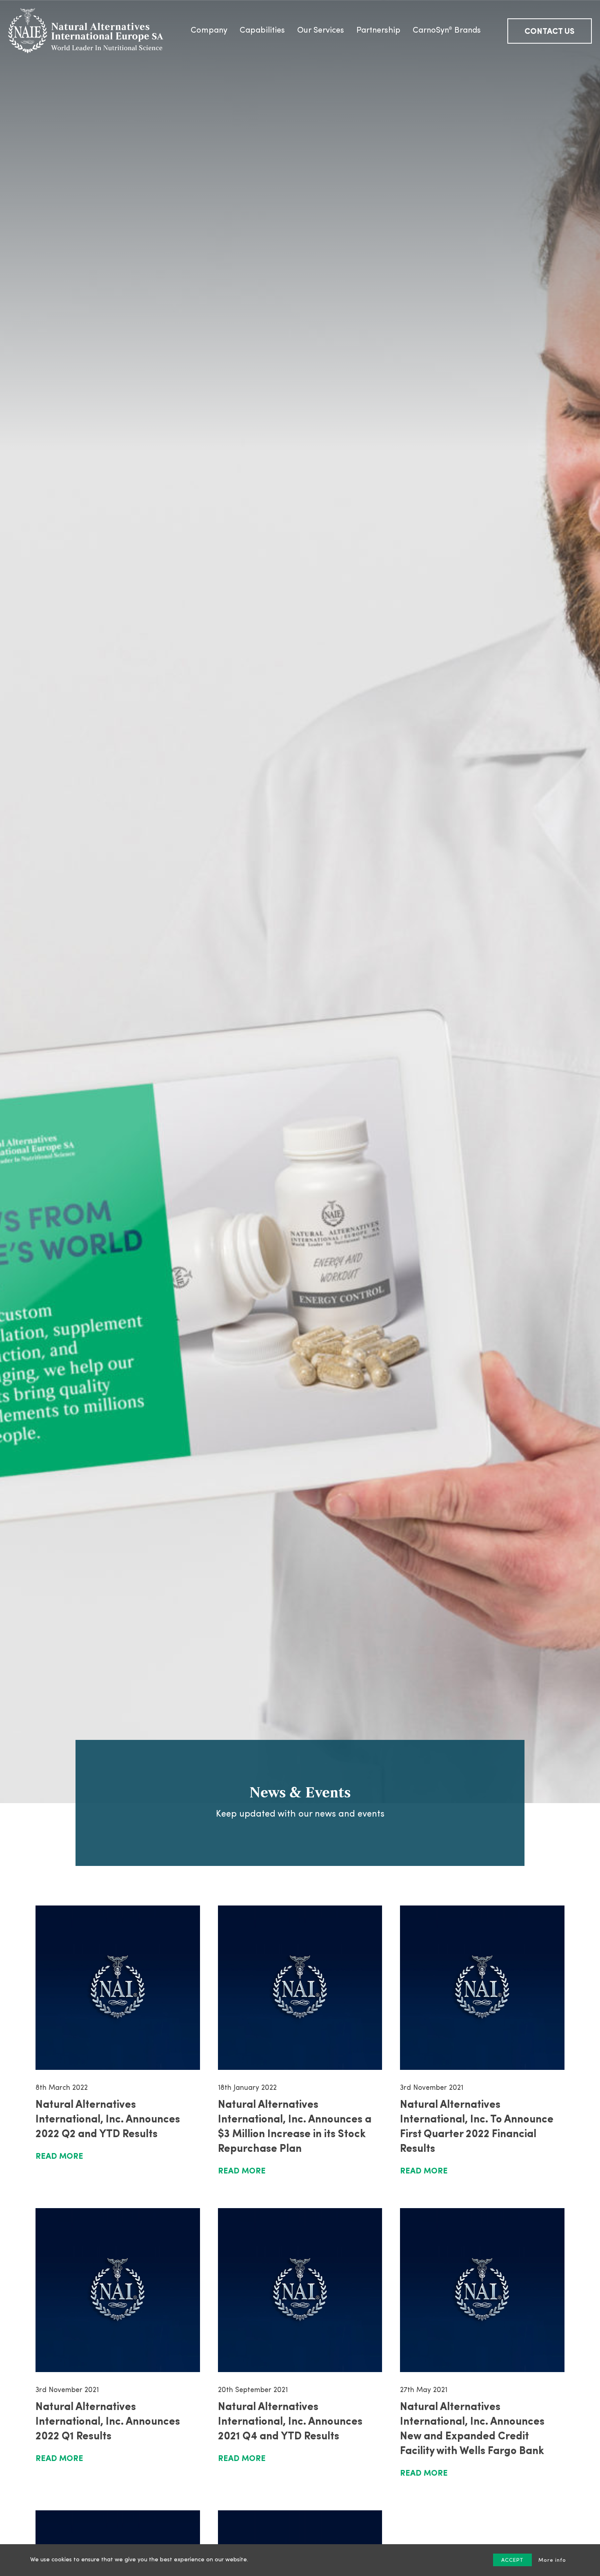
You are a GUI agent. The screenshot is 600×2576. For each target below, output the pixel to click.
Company (209, 31)
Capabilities (262, 31)
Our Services (321, 31)
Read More (59, 2157)
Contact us (550, 32)
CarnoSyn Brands (447, 31)
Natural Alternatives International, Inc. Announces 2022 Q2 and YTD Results (108, 2120)
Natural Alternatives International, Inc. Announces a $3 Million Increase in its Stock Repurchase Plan (295, 2127)
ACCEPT (512, 2560)
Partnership (378, 31)
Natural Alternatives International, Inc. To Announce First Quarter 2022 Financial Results (477, 2127)
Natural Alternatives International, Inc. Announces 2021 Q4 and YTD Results (290, 2422)
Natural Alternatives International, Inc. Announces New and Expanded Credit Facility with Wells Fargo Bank (472, 2429)
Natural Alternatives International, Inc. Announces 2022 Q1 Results (108, 2422)
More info (552, 2560)
